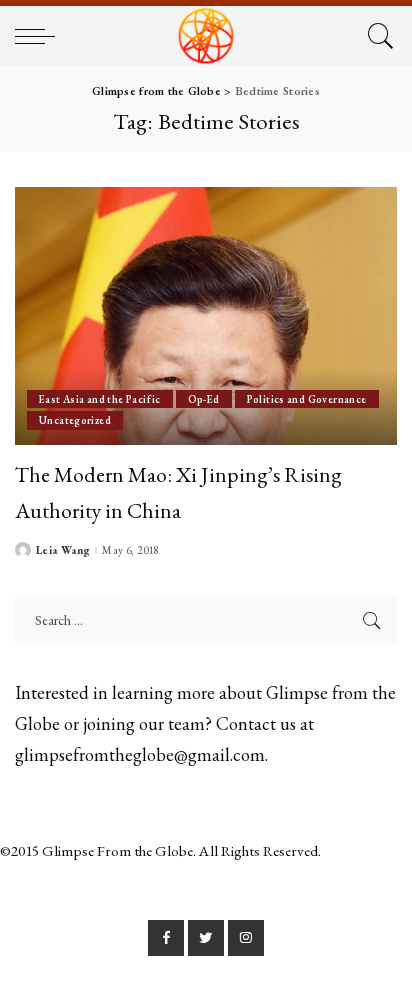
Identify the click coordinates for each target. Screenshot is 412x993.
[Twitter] (206, 938)
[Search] (377, 36)
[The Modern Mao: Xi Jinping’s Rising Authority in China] (206, 316)
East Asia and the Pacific (100, 399)
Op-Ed (204, 399)
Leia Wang (63, 550)
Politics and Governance (307, 399)
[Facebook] (166, 938)
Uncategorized (75, 420)
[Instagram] (246, 938)
